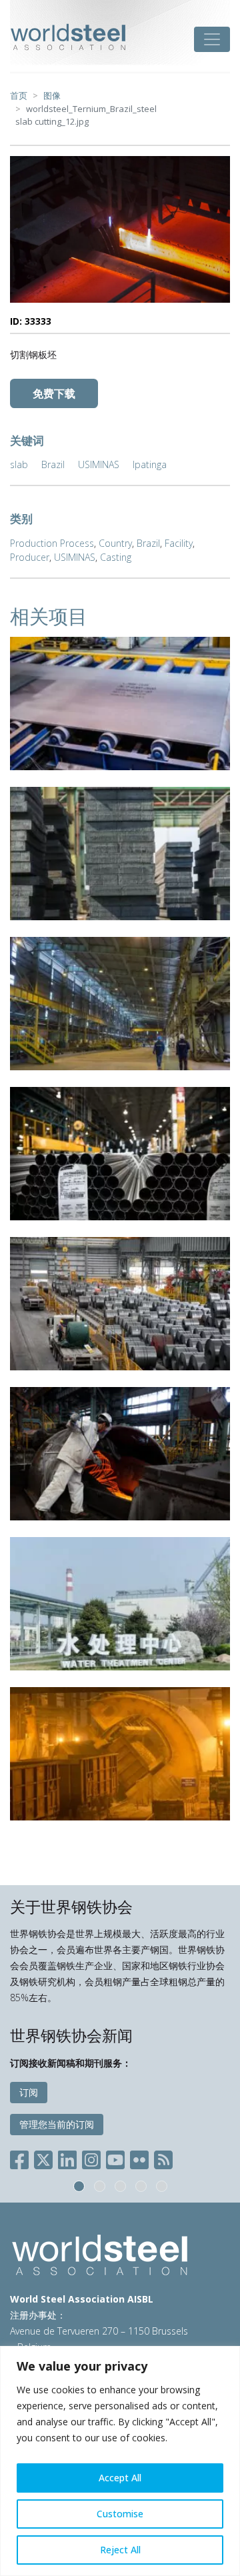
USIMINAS (99, 464)
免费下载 (54, 393)
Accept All (120, 2478)
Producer (30, 557)
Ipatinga (150, 464)
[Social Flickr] (139, 2158)
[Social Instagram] (91, 2158)
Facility (179, 543)
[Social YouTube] (115, 2158)
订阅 (29, 2092)
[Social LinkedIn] (67, 2158)
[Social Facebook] (22, 2158)
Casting (116, 557)
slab (19, 464)
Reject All (120, 2550)
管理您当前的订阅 (57, 2124)
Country (115, 543)
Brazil (53, 464)
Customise (120, 2514)
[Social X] (43, 2158)
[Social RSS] (163, 2158)
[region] (120, 2461)
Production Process (52, 543)
